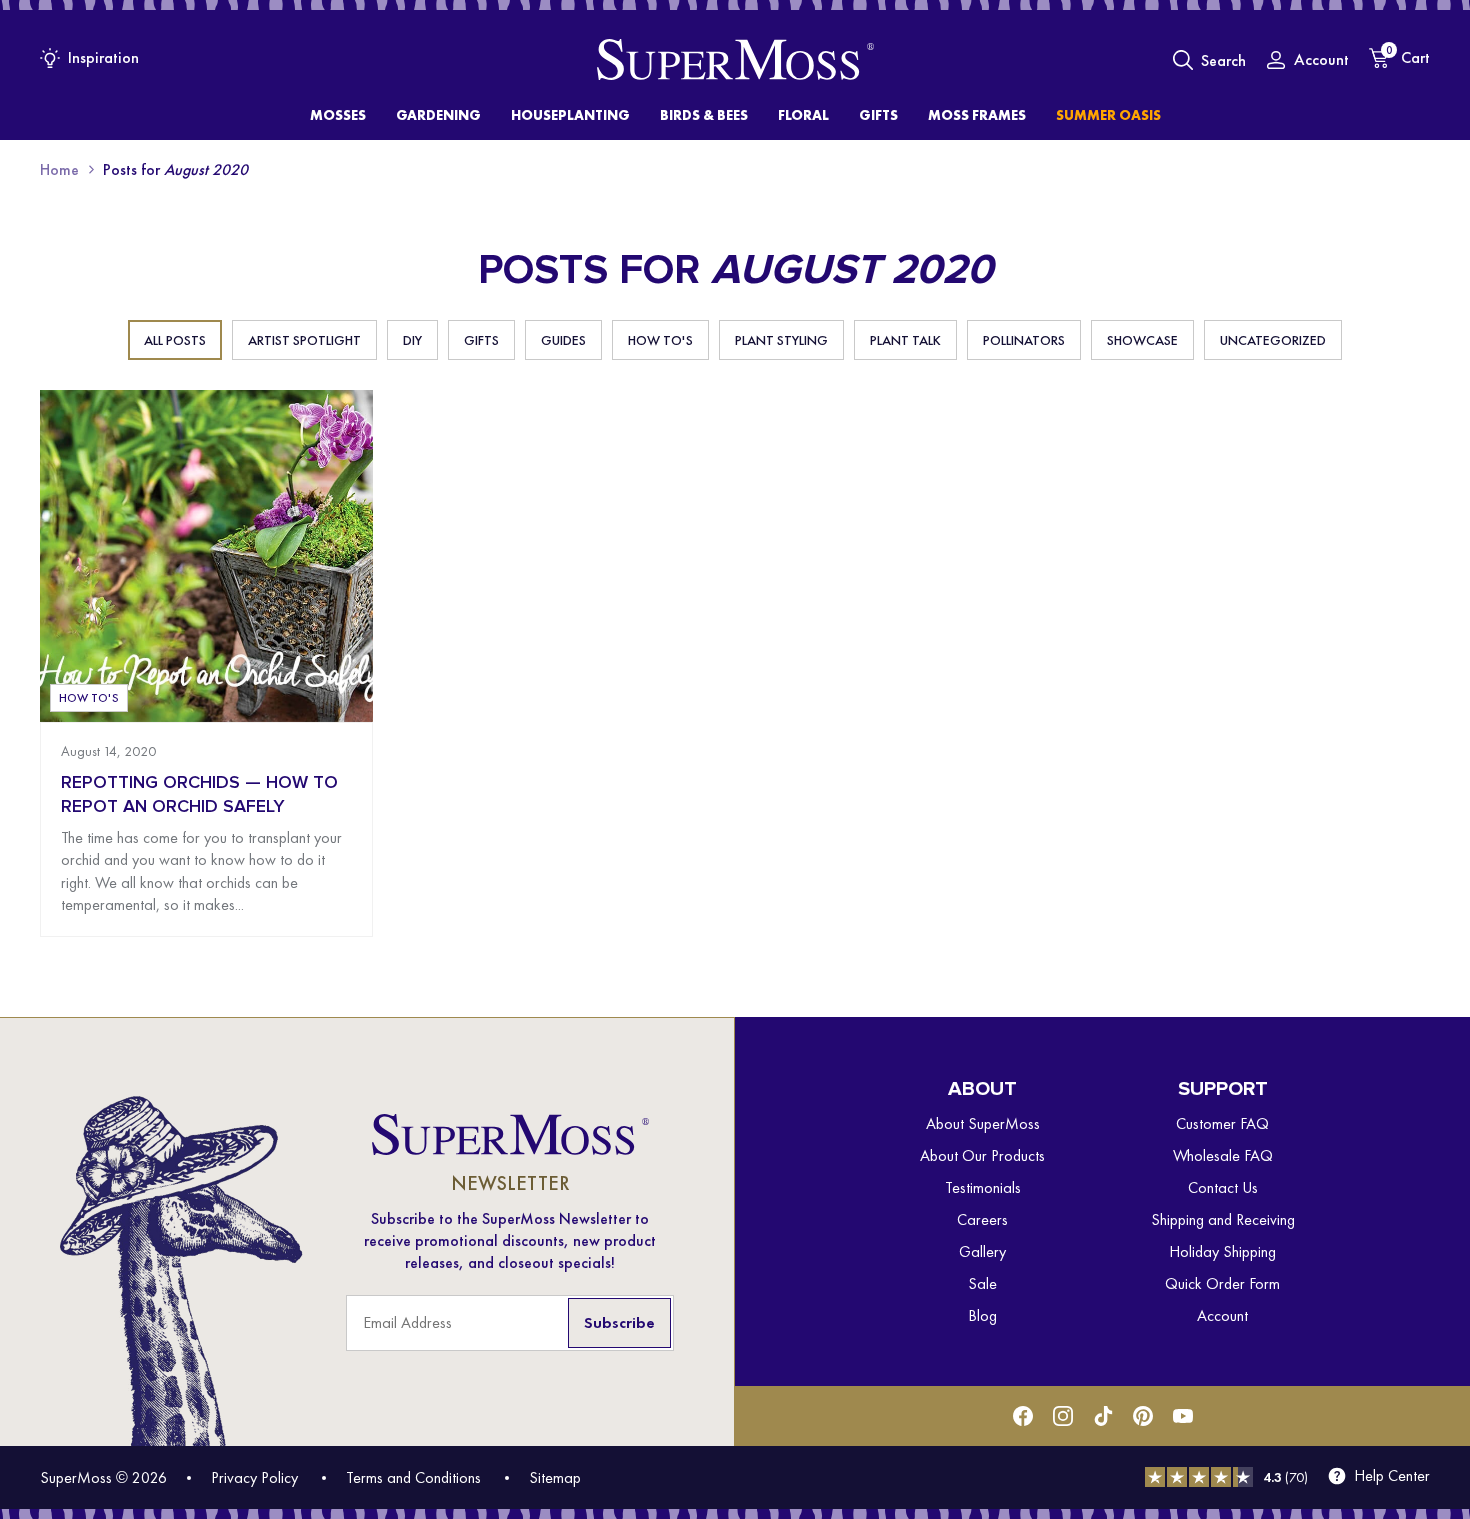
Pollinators (1024, 340)
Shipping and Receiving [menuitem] (1223, 1219)
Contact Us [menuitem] (1223, 1187)
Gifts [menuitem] (878, 115)
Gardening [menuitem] (438, 115)
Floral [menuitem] (803, 115)
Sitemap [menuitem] (555, 1477)
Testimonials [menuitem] (983, 1187)
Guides (563, 340)
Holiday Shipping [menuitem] (1222, 1251)
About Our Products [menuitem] (982, 1155)
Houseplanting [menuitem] (570, 115)
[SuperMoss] (735, 60)
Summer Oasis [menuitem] (1108, 115)
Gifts (481, 340)
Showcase (1142, 340)
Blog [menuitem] (982, 1315)
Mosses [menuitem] (338, 115)
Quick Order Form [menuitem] (1222, 1283)
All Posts (175, 340)
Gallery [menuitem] (982, 1251)
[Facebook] (1023, 1416)
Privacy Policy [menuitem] (254, 1477)
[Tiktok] (1103, 1416)
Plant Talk (905, 340)
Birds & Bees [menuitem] (704, 115)
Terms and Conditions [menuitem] (413, 1477)
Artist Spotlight (304, 340)
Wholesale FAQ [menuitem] (1223, 1155)
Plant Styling (781, 340)
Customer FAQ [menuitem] (1222, 1123)
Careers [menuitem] (982, 1219)
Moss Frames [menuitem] (977, 115)
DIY (412, 340)
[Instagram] (1063, 1416)
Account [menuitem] (1222, 1315)
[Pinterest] (1143, 1416)
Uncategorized (1273, 340)
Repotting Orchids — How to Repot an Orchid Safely (199, 794)
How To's (660, 340)
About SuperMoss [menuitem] (983, 1123)
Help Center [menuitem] (1392, 1476)
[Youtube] (1183, 1416)
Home (59, 169)
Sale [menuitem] (982, 1283)
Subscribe (619, 1322)
